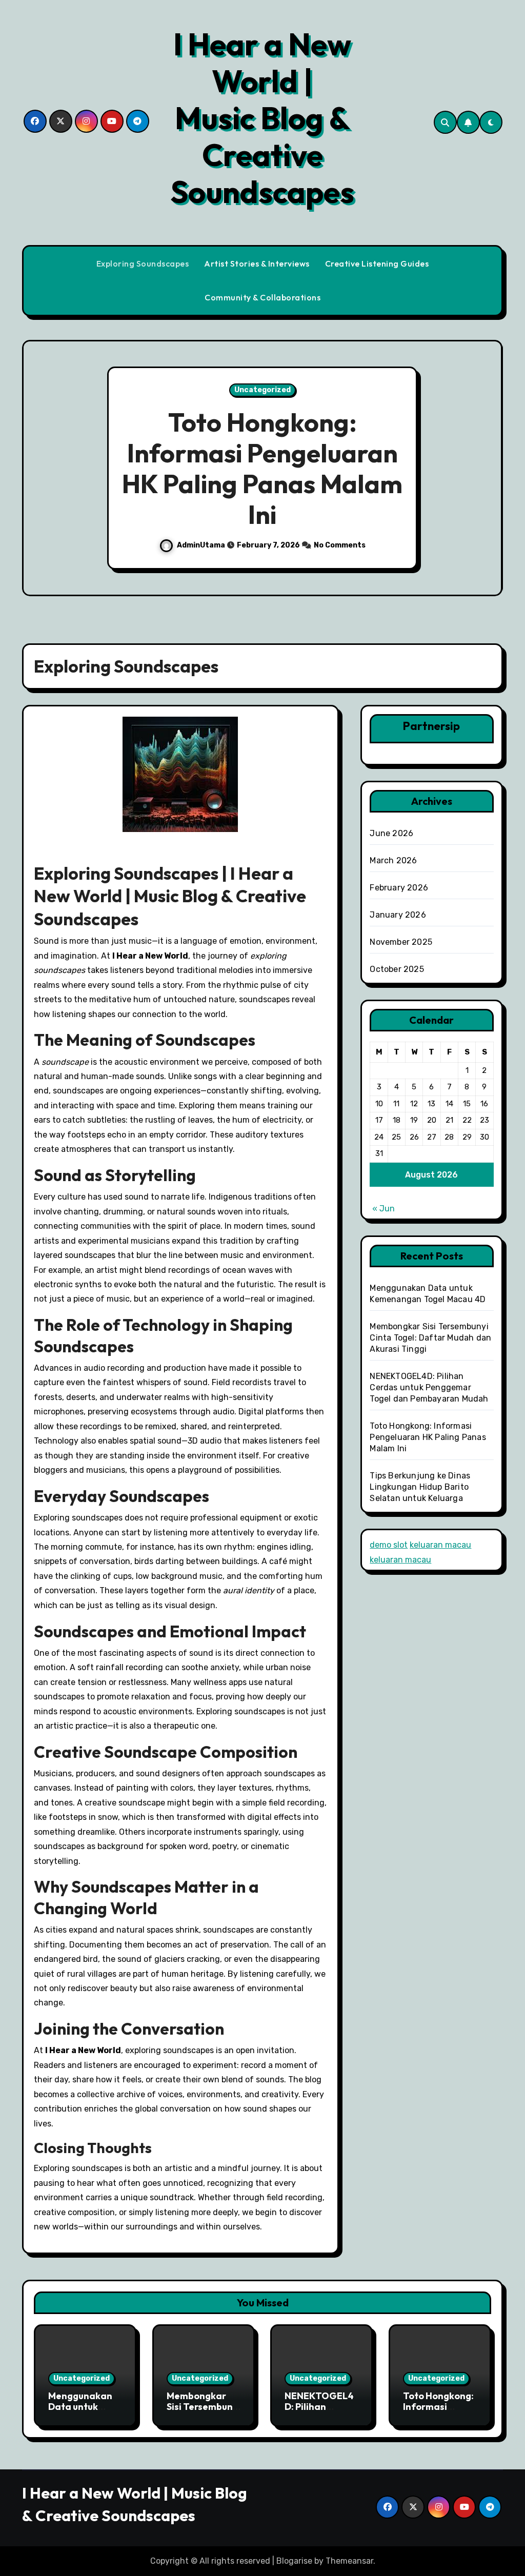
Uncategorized (262, 390)
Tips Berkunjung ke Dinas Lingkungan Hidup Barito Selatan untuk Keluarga (420, 1487)
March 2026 (393, 860)
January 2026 (398, 915)
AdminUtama (202, 545)
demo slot (389, 1545)
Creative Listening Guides (377, 263)
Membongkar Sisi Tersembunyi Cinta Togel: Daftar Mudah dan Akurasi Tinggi (430, 1338)
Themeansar (349, 2561)
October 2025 (397, 969)
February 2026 (399, 888)
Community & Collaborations (262, 297)
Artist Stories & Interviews (257, 263)
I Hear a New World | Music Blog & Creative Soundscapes (262, 118)
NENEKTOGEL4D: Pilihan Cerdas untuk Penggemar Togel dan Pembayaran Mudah (429, 1387)
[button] (485, 470)
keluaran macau (440, 1545)
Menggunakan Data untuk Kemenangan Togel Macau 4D (84, 2412)
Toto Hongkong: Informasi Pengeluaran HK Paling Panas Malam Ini (262, 468)
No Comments (340, 545)
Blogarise (294, 2561)
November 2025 (401, 942)
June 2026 (391, 833)
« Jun (383, 1209)
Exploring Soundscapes (143, 263)
